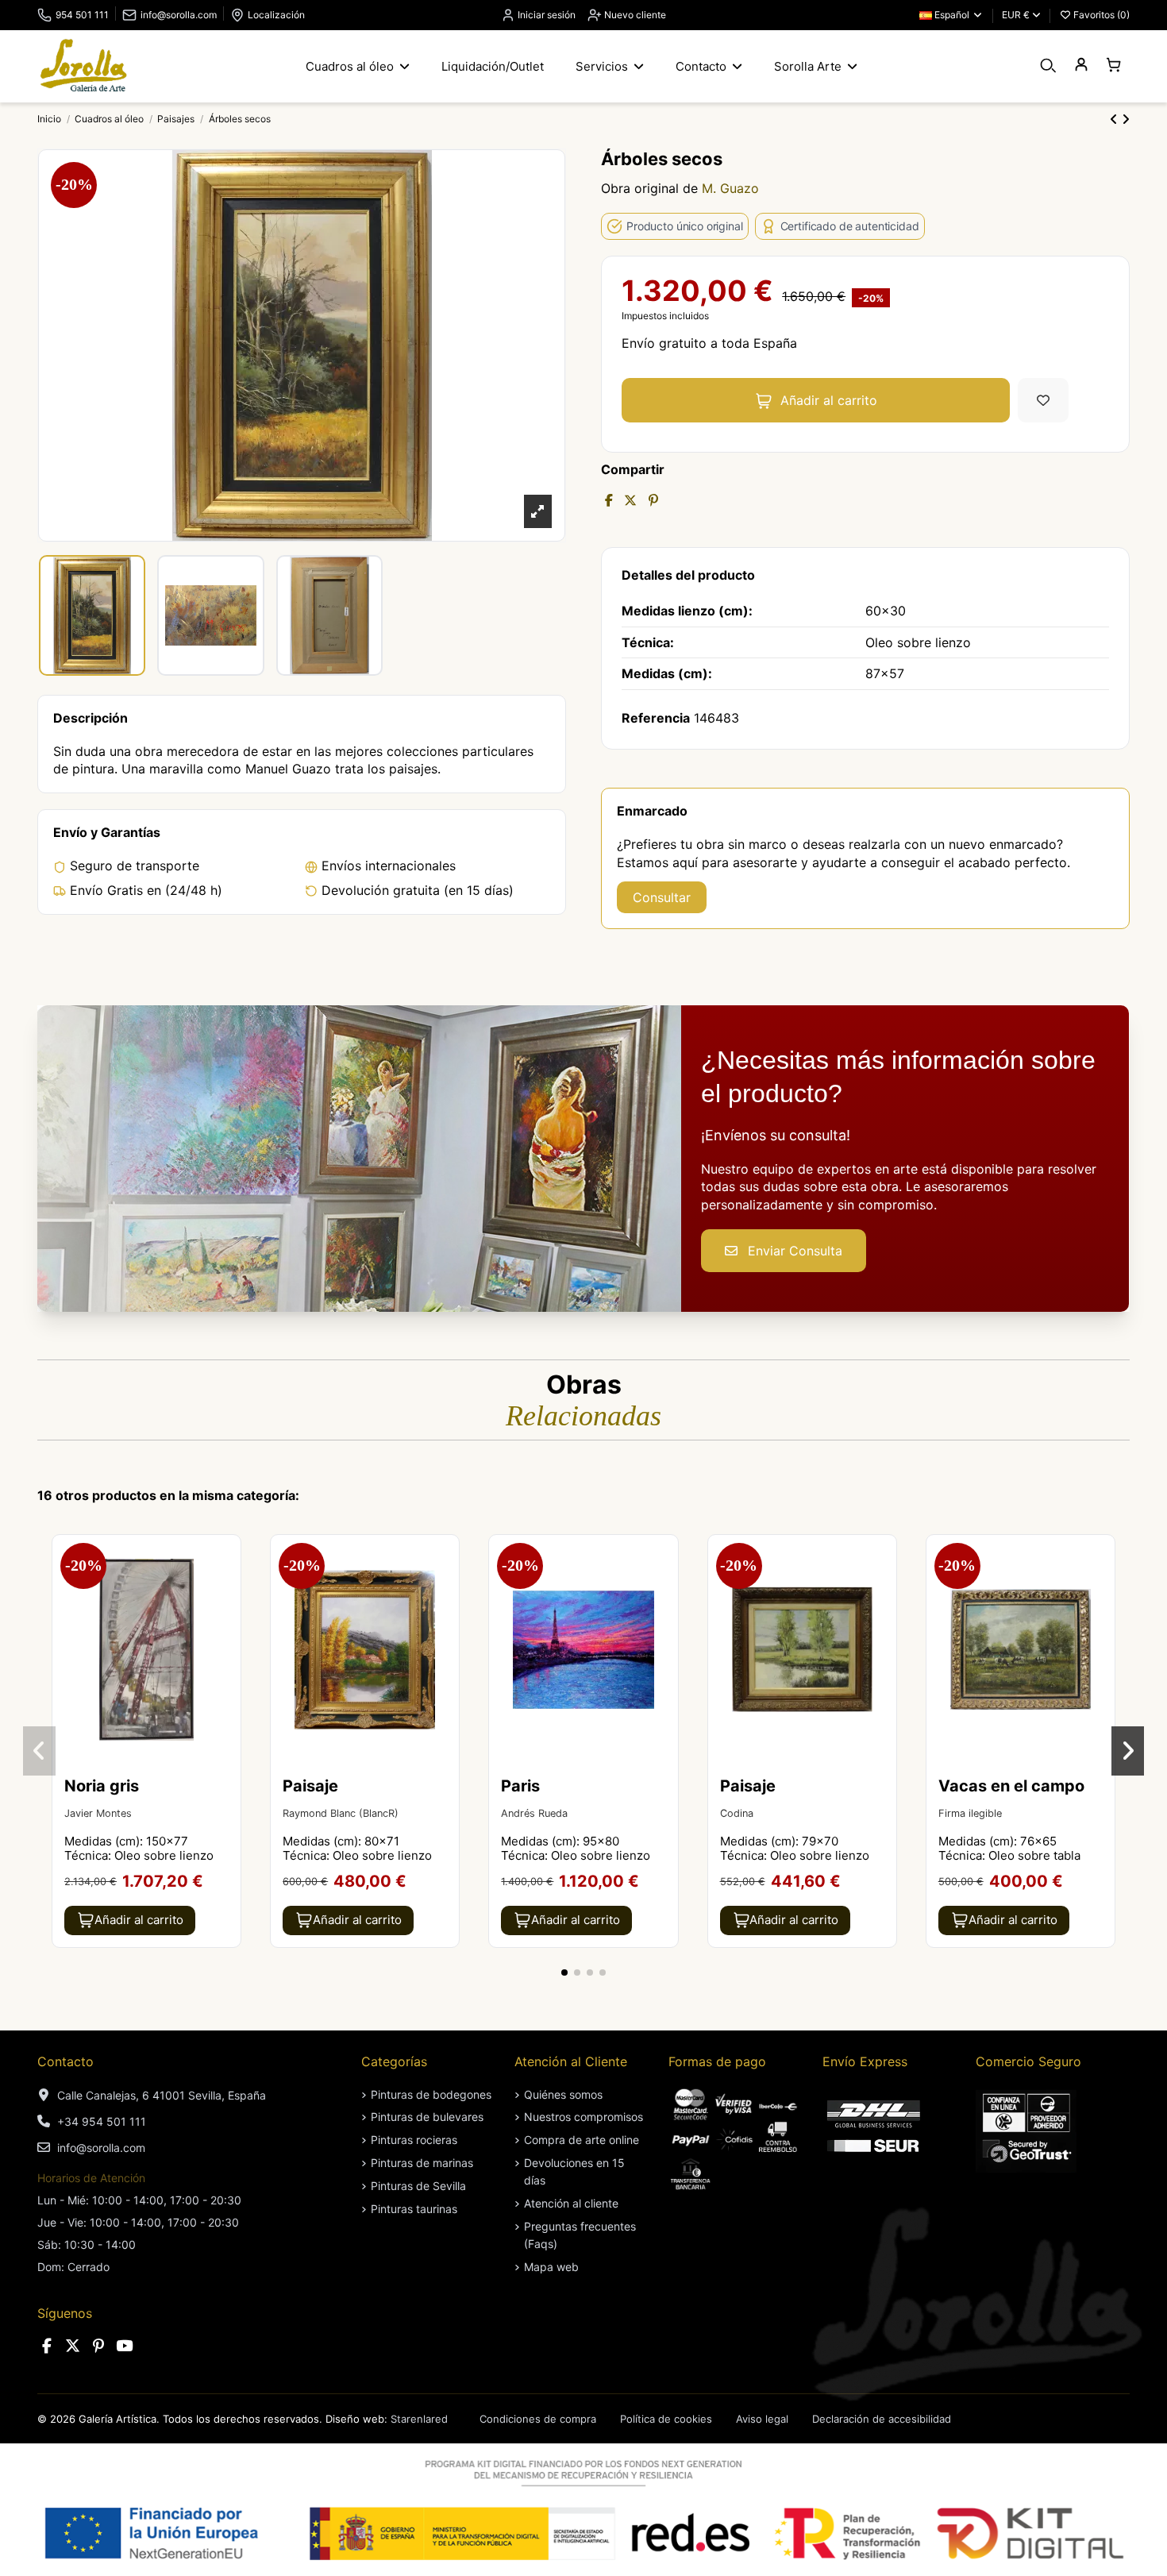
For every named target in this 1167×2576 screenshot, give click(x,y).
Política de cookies (666, 2419)
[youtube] (125, 2346)
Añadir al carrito (829, 400)
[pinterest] (98, 2346)
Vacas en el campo (1011, 1786)
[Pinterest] (653, 500)
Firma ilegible (970, 1813)
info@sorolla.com (179, 15)
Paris (520, 1786)
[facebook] (47, 2346)
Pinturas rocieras (414, 2140)
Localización (276, 15)
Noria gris (102, 1786)
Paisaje (310, 1786)
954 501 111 (82, 15)
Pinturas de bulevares (427, 2117)
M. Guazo (730, 188)
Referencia (656, 718)
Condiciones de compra (538, 2419)
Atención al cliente (571, 2203)
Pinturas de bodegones (431, 2094)
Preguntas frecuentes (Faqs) (580, 2235)
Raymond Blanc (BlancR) (341, 1813)
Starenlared (419, 2419)
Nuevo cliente (634, 15)
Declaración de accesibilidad (882, 2419)
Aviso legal (762, 2419)
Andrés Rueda (534, 1813)
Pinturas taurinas (414, 2209)
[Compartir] (609, 500)
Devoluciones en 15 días (574, 2171)
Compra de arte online (582, 2140)
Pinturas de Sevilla (418, 2186)
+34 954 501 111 (102, 2121)
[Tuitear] (630, 500)
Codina (737, 1813)
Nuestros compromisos (583, 2117)
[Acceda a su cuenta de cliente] (1081, 66)
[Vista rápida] (227, 1590)
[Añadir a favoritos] (1043, 400)
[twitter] (73, 2346)
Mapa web (551, 2267)
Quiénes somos (563, 2094)
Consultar (662, 897)
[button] (564, 1972)
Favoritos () (1100, 15)
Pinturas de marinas (422, 2163)
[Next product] (1126, 119)
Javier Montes (98, 1813)
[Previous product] (1116, 119)
